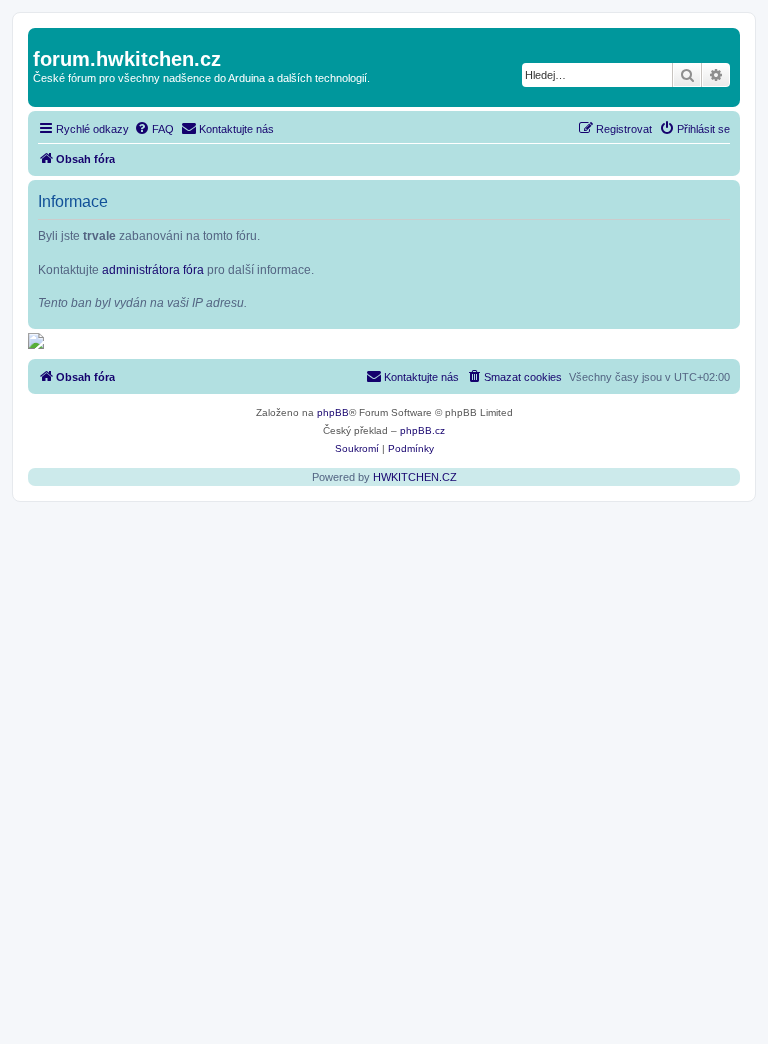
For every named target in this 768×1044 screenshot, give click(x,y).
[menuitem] (154, 129)
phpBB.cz (422, 430)
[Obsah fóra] (44, 38)
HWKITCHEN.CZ (415, 477)
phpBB (333, 412)
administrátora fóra (153, 270)
